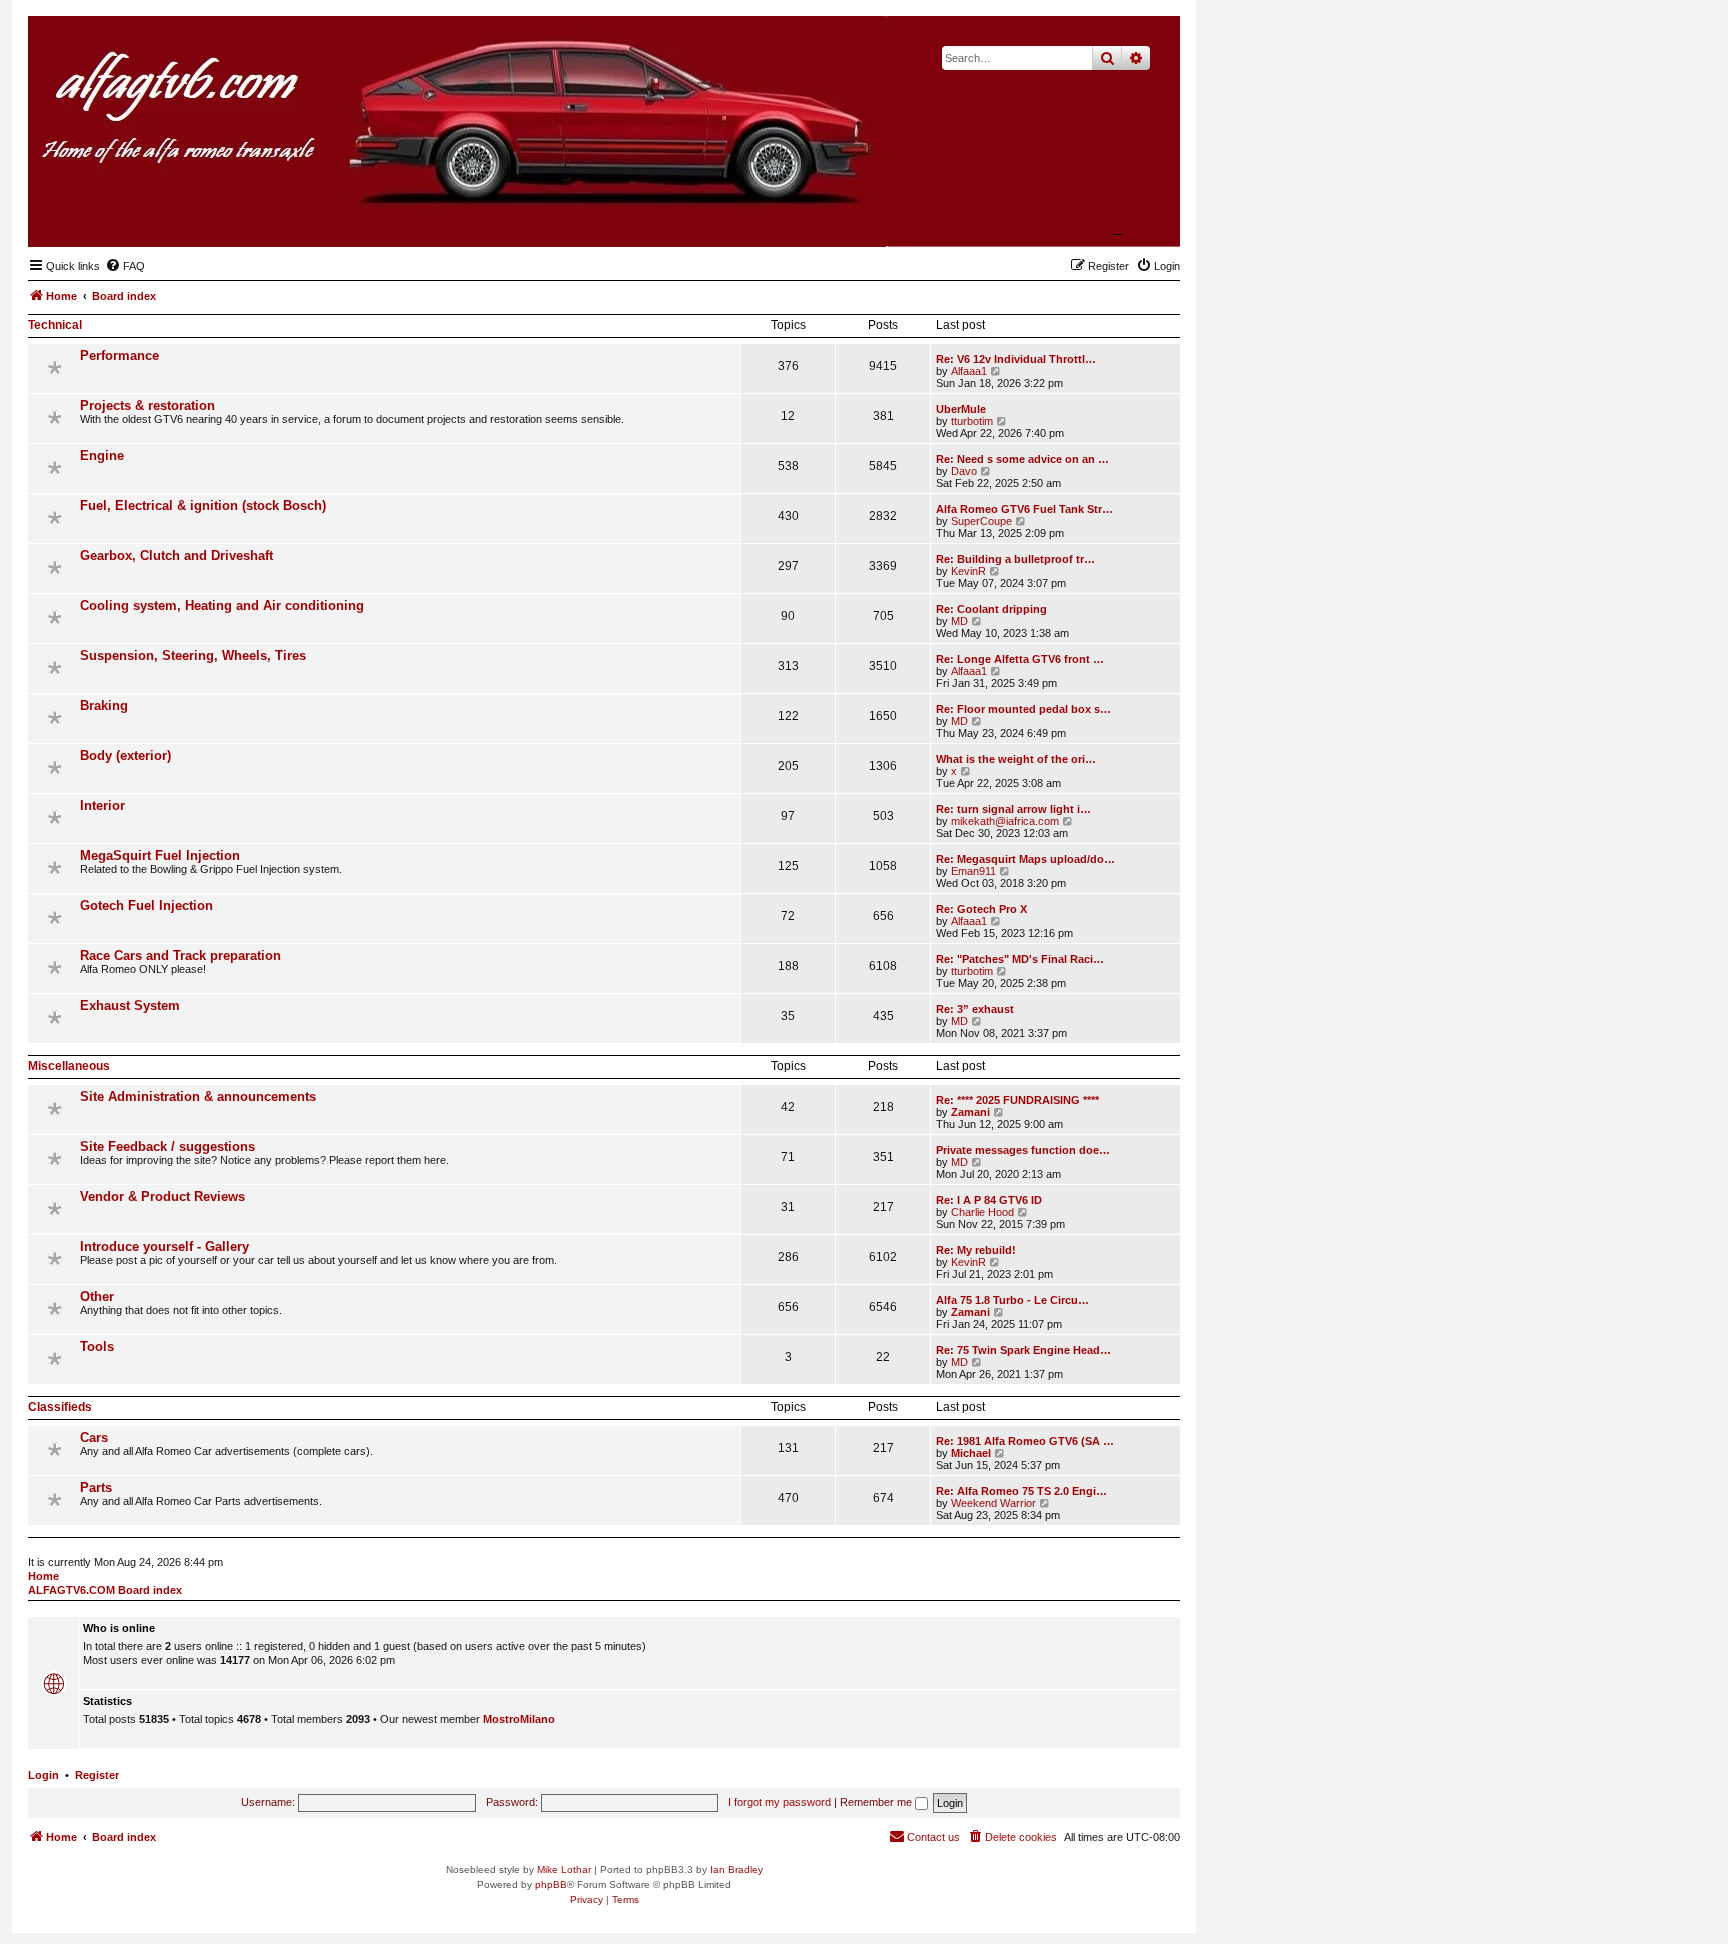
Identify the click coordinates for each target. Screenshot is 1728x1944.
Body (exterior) (125, 755)
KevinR (968, 571)
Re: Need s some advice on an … (1022, 459)
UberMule (961, 409)
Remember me (877, 1802)
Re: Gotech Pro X (981, 909)
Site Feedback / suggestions (167, 1146)
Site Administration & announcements (198, 1096)
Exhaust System (130, 1005)
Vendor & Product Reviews (162, 1196)
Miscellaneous (69, 1066)
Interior (102, 805)
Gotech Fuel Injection (146, 905)
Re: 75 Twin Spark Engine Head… (1023, 1350)
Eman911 (973, 871)
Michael (971, 1453)
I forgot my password (779, 1802)
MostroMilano (519, 1719)
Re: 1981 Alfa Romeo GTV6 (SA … (1025, 1441)
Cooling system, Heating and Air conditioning (222, 605)
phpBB (551, 1884)
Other (97, 1296)
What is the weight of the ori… (1016, 759)
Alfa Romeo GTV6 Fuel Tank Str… (1024, 509)
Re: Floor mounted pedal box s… (1023, 709)
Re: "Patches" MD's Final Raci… (1020, 959)
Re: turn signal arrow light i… (1013, 809)
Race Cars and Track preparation (180, 955)
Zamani (970, 1112)
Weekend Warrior (993, 1503)
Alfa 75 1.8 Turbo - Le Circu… (1012, 1300)
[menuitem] (125, 266)
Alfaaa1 (969, 371)
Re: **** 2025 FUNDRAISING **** (1017, 1100)
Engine (102, 455)
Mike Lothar (564, 1869)
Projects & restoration (147, 405)
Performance (119, 355)
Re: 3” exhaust (975, 1009)
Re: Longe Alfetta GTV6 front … (1020, 659)
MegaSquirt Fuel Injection (160, 855)
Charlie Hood (982, 1212)
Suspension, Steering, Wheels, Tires (193, 655)
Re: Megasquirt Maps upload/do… (1025, 859)
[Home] (1067, 216)
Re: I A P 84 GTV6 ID (989, 1200)
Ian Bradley (736, 1869)
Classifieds (60, 1407)
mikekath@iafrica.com (1005, 821)
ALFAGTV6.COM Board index (105, 1590)
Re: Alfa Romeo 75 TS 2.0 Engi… (1021, 1491)
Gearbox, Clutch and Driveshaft (176, 555)
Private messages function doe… (1023, 1150)
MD (959, 621)
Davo (964, 471)
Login (43, 1775)
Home (43, 1576)
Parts (96, 1487)
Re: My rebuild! (976, 1250)
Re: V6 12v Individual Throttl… (1016, 359)
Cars (94, 1437)
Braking (104, 705)
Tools (97, 1346)
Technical (55, 325)
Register (97, 1775)
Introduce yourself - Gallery (164, 1246)
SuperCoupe (981, 521)
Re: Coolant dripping (991, 609)
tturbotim (972, 421)
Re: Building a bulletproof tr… (1015, 559)
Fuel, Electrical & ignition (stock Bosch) (203, 505)
